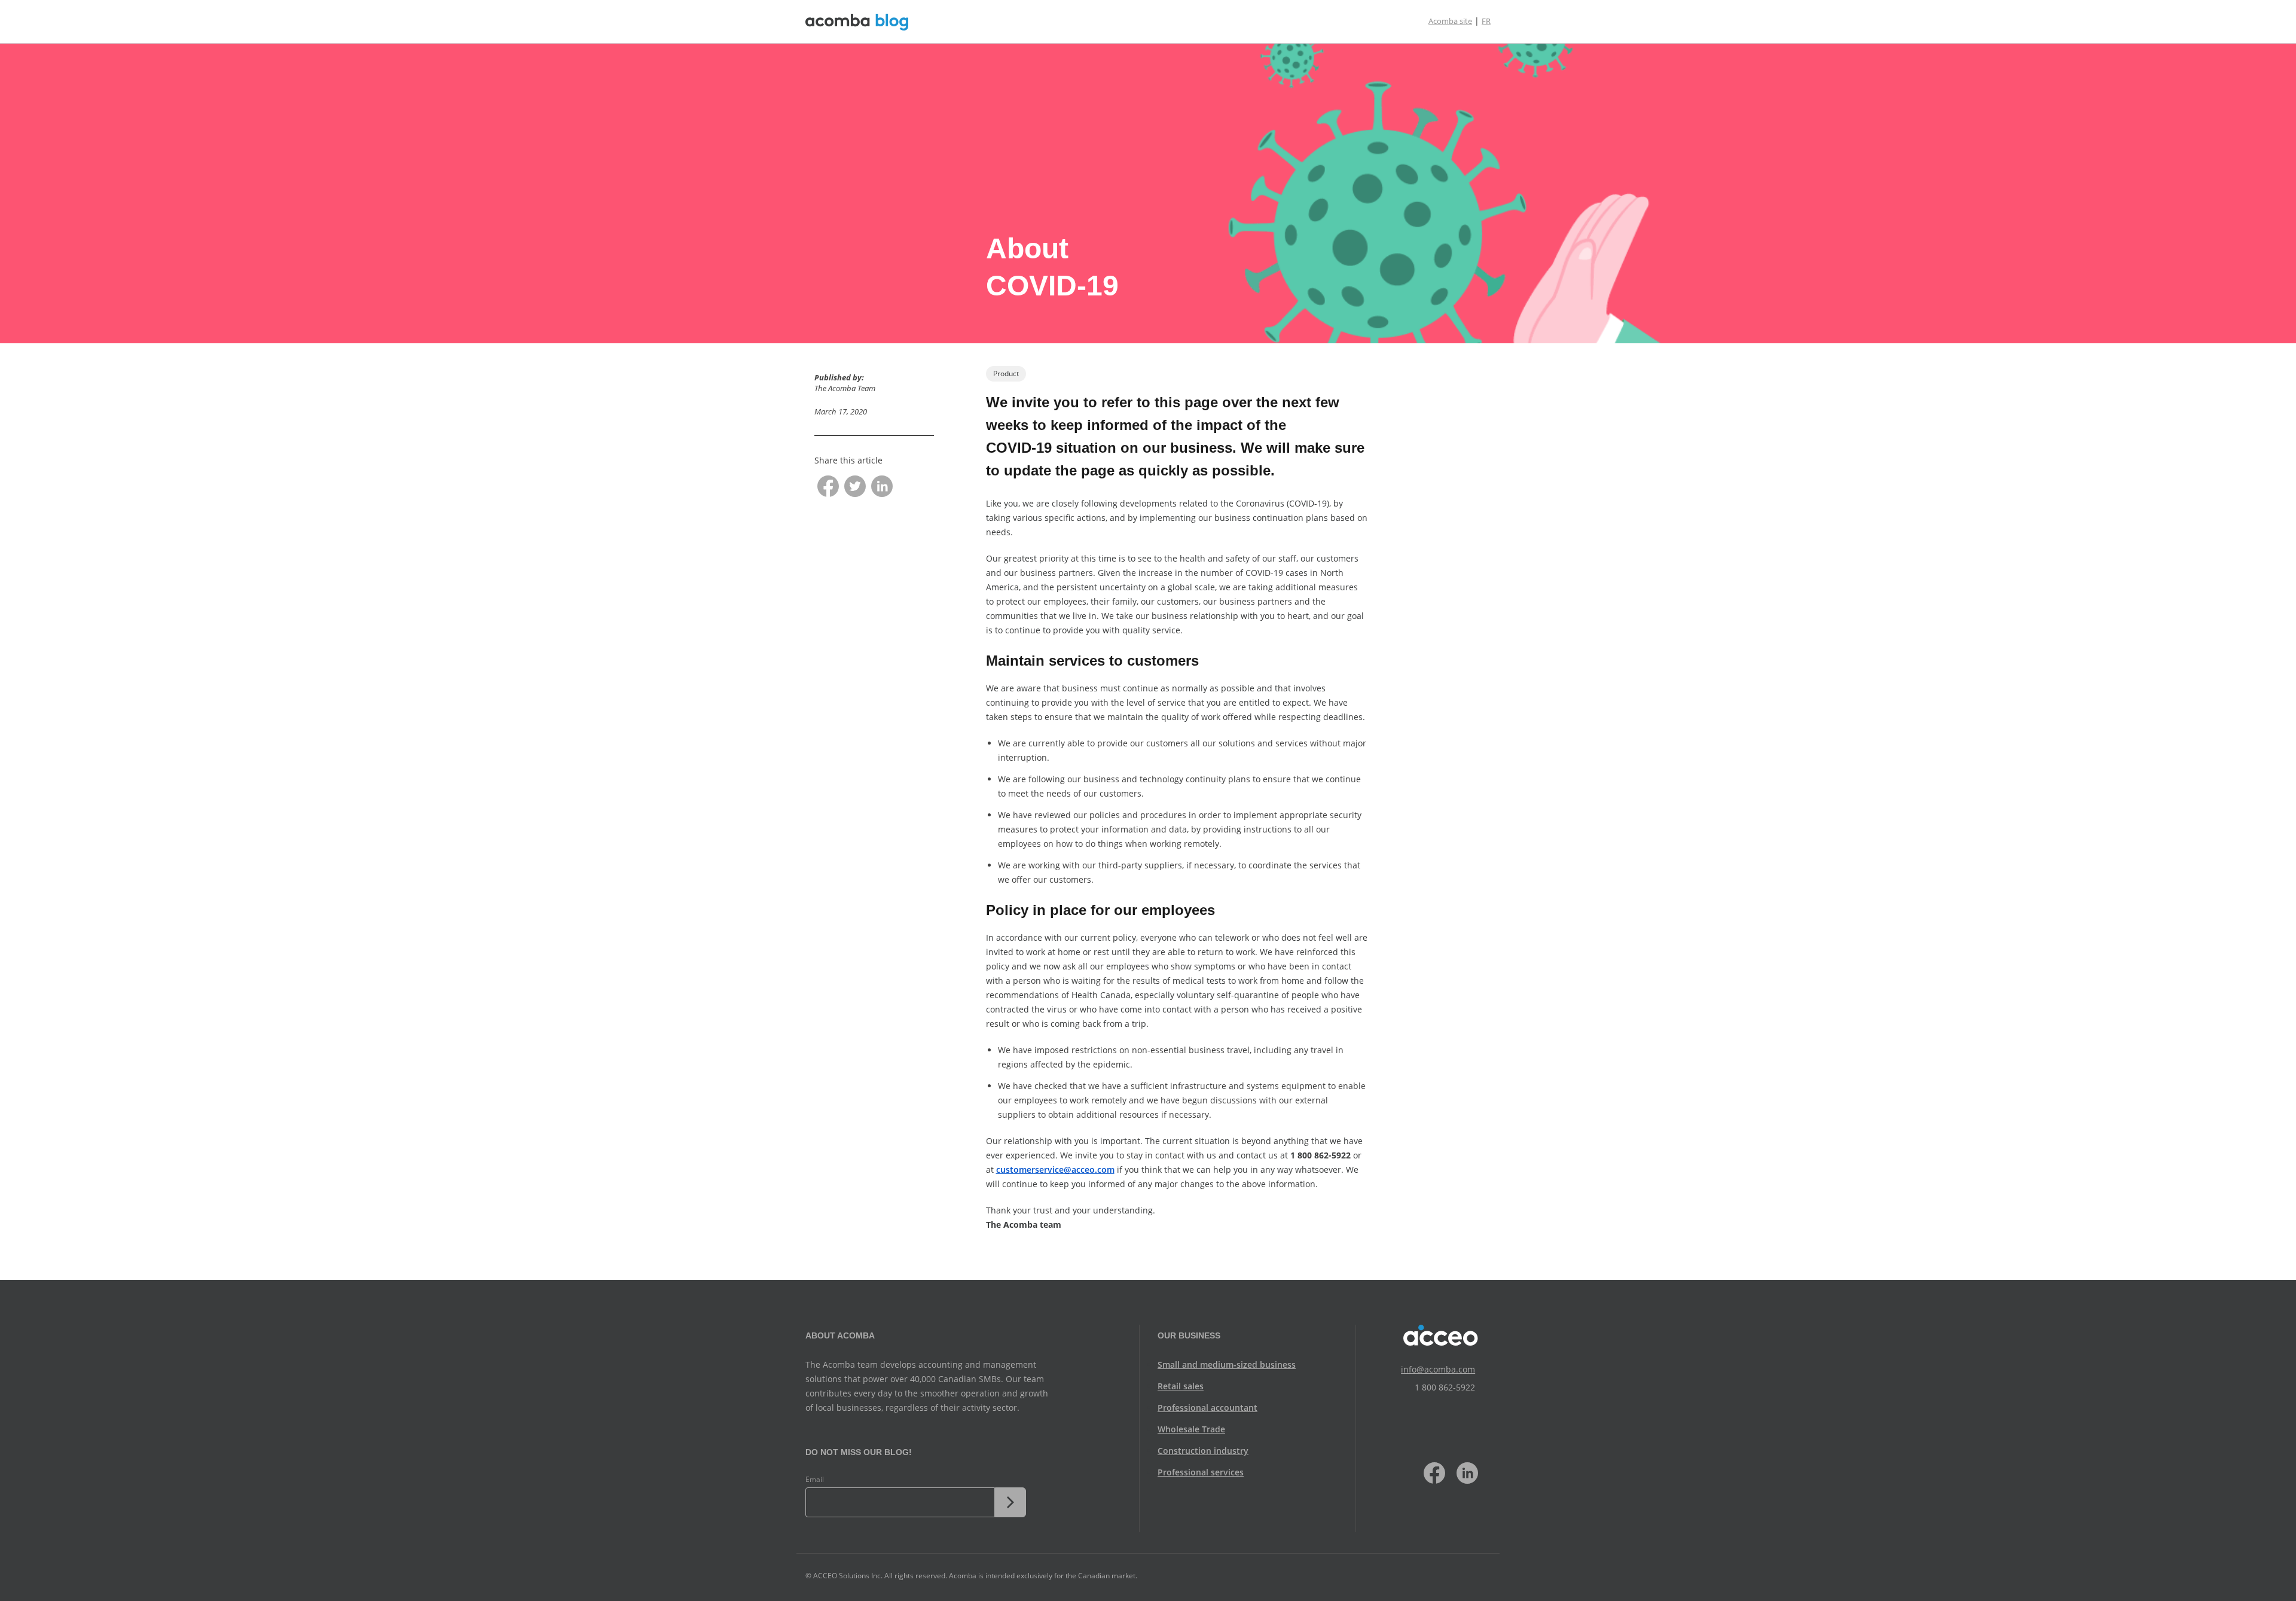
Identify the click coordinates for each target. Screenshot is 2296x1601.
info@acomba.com (1438, 1369)
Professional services (1201, 1472)
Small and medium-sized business (1227, 1364)
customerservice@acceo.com (1055, 1170)
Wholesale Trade (1191, 1429)
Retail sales (1181, 1386)
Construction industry (1203, 1451)
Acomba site (1450, 21)
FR (1486, 21)
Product (1006, 373)
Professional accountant (1207, 1408)
